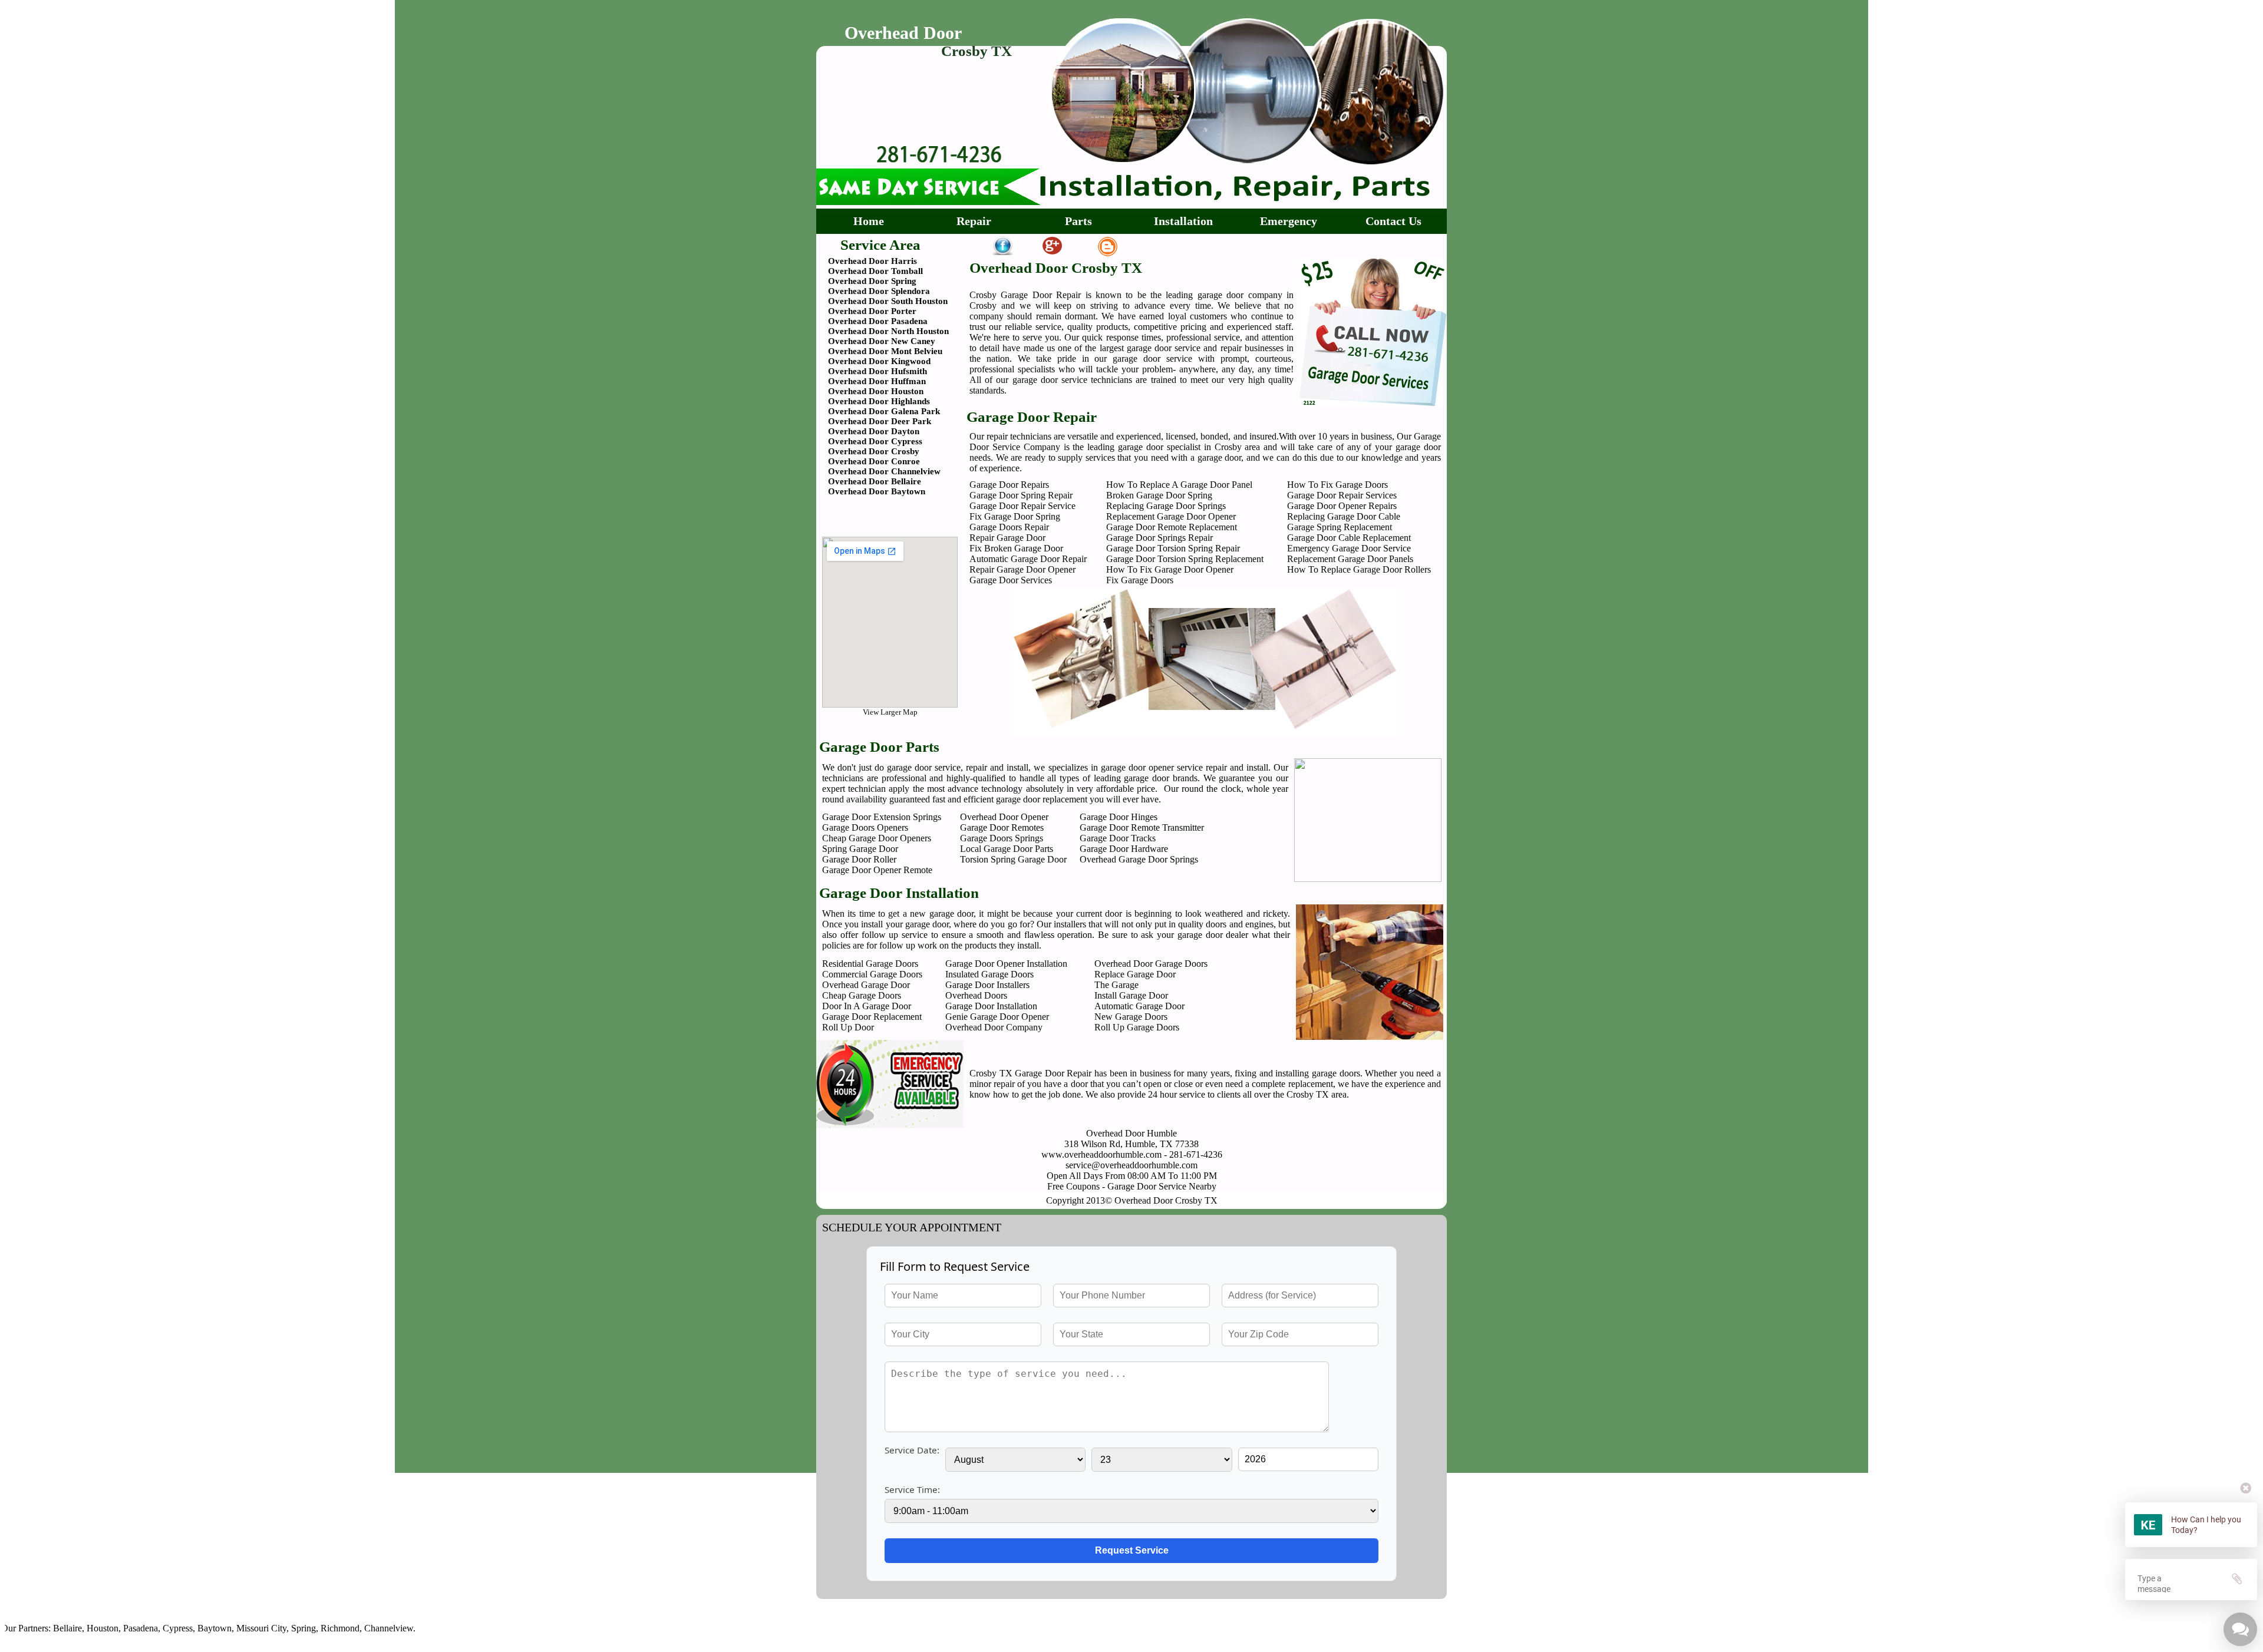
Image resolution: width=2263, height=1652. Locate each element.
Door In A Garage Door (867, 1006)
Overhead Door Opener (1004, 817)
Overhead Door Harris (872, 261)
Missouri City (198, 1628)
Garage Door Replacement (872, 1017)
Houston (39, 1628)
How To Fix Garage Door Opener (1170, 569)
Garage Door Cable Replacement (1349, 538)
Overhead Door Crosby (874, 451)
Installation (1183, 221)
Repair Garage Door (1007, 538)
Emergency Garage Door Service (1349, 548)
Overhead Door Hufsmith (878, 371)
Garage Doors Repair (1009, 527)
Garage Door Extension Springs (882, 817)
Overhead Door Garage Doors (1151, 964)
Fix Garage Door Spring (1015, 516)
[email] (1131, 1165)
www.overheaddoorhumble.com (1101, 1154)
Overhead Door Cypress (875, 441)
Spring (240, 1628)
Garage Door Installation (991, 1006)
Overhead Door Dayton (874, 431)
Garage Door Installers (987, 985)
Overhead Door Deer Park (880, 421)
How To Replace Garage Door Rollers (1359, 569)
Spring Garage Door (860, 849)
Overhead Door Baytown (877, 491)
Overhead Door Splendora (879, 291)
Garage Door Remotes (1002, 827)
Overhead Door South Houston (888, 301)
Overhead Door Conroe (874, 461)
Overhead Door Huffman (877, 381)
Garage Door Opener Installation (1006, 964)
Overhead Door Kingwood (879, 361)
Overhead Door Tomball (875, 271)
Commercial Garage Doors (872, 974)
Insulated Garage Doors (989, 974)
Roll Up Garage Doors (1137, 1027)
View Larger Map (890, 712)
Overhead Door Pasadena (878, 321)
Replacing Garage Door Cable (1344, 516)
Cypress (115, 1628)
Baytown (151, 1628)
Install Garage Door (1131, 995)
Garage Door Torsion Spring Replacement (1185, 559)
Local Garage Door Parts (1007, 849)
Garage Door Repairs (1009, 485)
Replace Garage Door (1135, 974)
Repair (974, 221)
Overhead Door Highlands (879, 401)
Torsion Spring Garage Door (1013, 859)
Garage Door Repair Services (1342, 495)
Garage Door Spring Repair (1021, 495)
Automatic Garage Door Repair (1028, 559)
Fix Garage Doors (1140, 580)
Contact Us (1393, 221)
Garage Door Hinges (1119, 817)
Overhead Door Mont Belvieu (885, 351)
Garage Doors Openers (865, 827)
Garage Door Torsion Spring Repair (1173, 548)
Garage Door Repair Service (1022, 506)
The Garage (1116, 985)
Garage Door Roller (859, 859)
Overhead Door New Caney (882, 341)
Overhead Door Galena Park (884, 411)
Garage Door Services (1011, 580)
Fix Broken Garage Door (1016, 548)
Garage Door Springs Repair (1159, 538)
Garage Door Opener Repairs (1342, 506)
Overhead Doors (976, 995)
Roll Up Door (848, 1027)
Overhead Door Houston (876, 391)
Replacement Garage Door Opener (1171, 516)
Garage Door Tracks (1118, 838)
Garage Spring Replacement (1340, 527)
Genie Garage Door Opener (997, 1017)
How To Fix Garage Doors (1337, 485)
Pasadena (77, 1628)
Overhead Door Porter (872, 311)
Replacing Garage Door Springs (1166, 506)
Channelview (326, 1628)
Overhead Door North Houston (888, 331)
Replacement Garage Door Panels (1350, 559)
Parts (1078, 221)
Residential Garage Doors (870, 964)
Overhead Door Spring (872, 281)
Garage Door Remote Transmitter (1142, 827)
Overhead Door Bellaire (875, 481)
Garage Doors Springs (1002, 838)
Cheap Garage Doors (862, 995)
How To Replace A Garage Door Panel (1179, 485)
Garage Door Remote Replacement (1172, 527)
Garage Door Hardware (1124, 849)
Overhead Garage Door (866, 985)
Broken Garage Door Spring (1159, 495)
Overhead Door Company (994, 1027)
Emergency (1289, 221)
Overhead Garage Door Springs (1139, 859)
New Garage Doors (1131, 1017)
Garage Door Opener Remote (877, 870)
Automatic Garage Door (1139, 1006)
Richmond (277, 1628)
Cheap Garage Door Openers (877, 838)
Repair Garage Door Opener (1022, 569)
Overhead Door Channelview (884, 471)
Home (869, 221)
